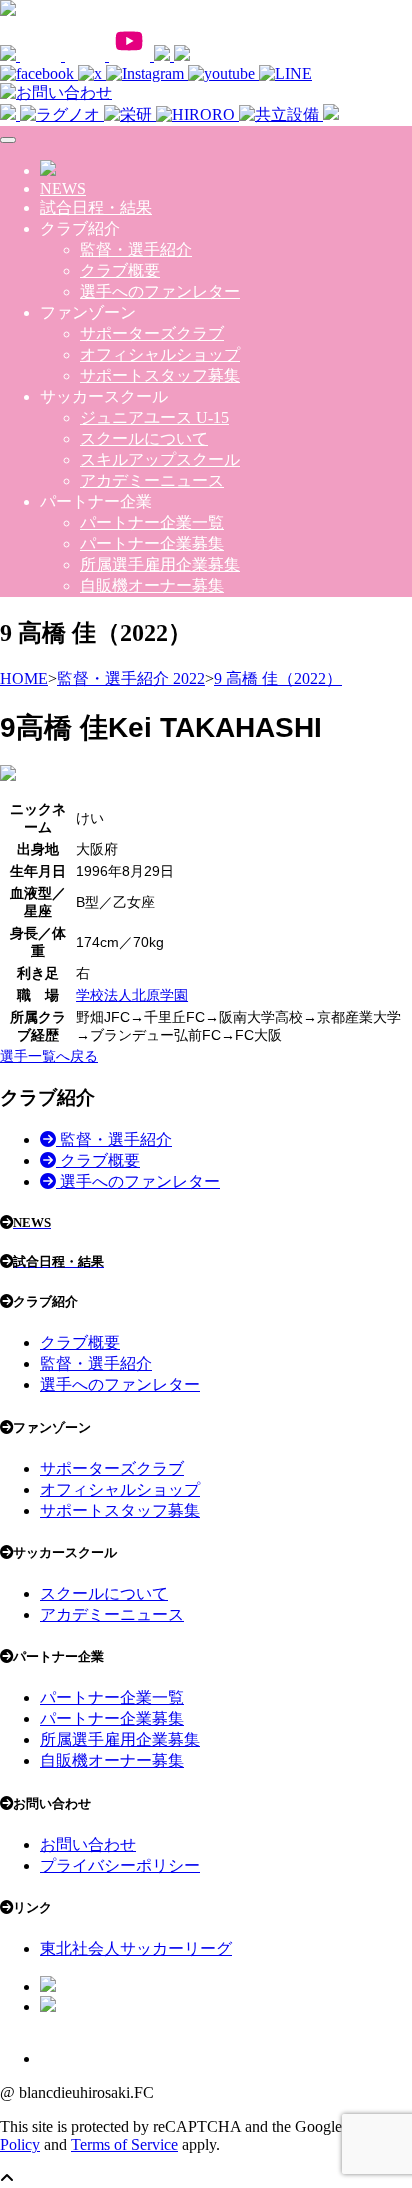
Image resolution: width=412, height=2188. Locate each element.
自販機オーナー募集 (152, 585)
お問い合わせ (88, 1844)
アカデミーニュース (152, 480)
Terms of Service (124, 2144)
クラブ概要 (120, 270)
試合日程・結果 (96, 207)
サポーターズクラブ (152, 333)
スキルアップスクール (160, 459)
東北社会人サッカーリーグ (136, 1948)
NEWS (63, 188)
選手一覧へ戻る (49, 1056)
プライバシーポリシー (120, 1865)
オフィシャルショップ (160, 354)
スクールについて (144, 438)
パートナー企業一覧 (152, 522)
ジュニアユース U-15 (154, 417)
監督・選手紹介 (136, 249)
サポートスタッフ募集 (160, 375)
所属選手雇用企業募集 (160, 564)
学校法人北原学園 (132, 995)
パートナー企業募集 (152, 543)
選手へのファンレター (160, 291)
